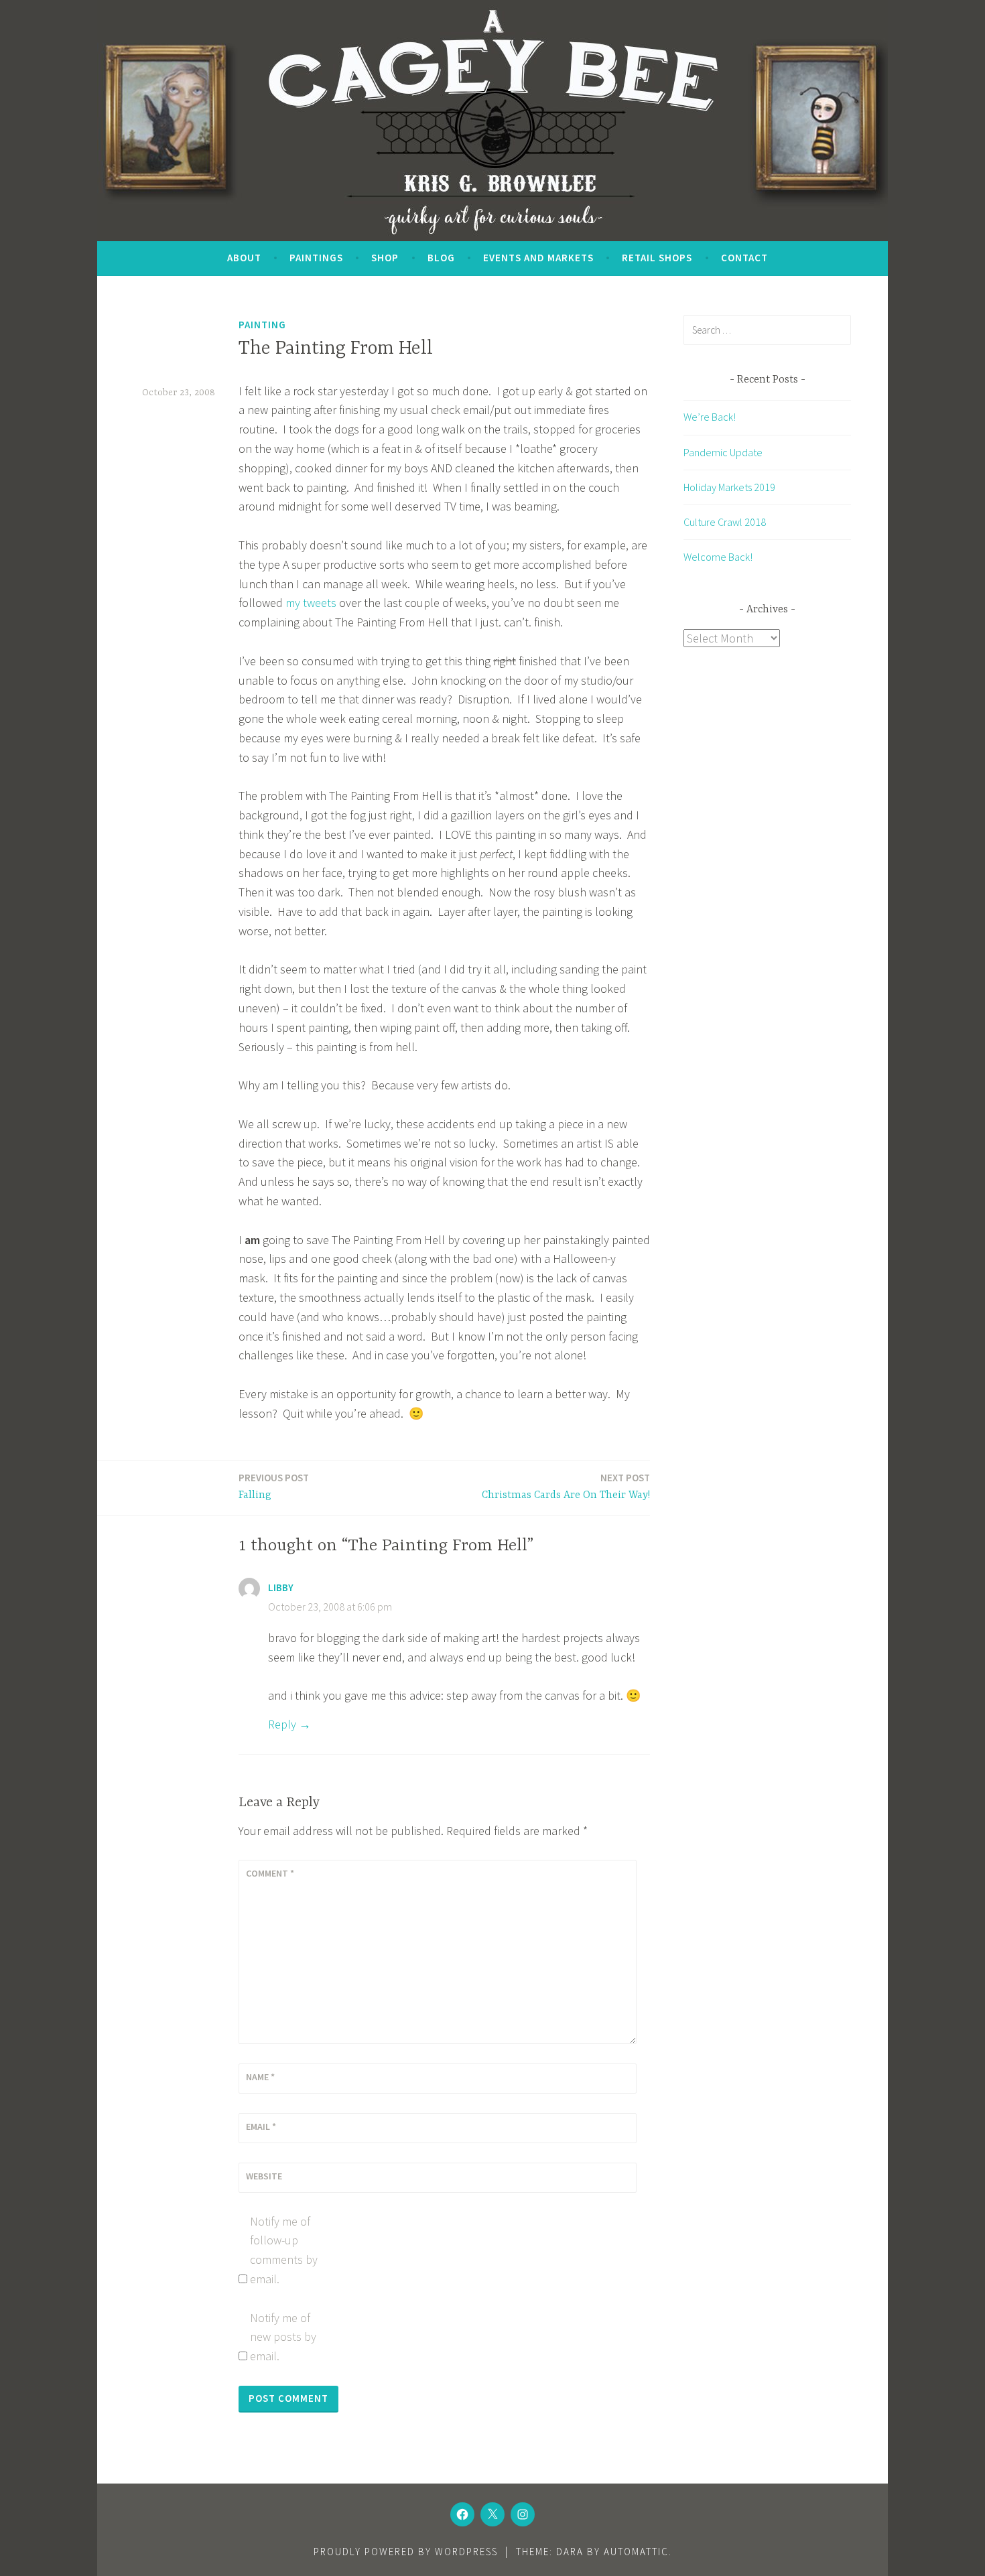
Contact (744, 258)
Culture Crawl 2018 (725, 522)
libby (281, 1587)
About (244, 258)
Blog (441, 258)
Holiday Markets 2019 (729, 487)
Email (261, 2126)
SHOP (385, 258)
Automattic (636, 2552)
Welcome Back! (718, 557)
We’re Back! (710, 417)
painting (262, 325)
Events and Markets (538, 258)
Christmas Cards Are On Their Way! (566, 1486)
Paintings (316, 258)
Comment (270, 1873)
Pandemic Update (723, 452)
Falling (274, 1486)
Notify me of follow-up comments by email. (284, 2250)
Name (260, 2077)
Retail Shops (657, 258)
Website (264, 2176)
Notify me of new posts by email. (283, 2337)
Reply (282, 1724)
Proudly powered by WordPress (406, 2552)
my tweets (311, 603)
